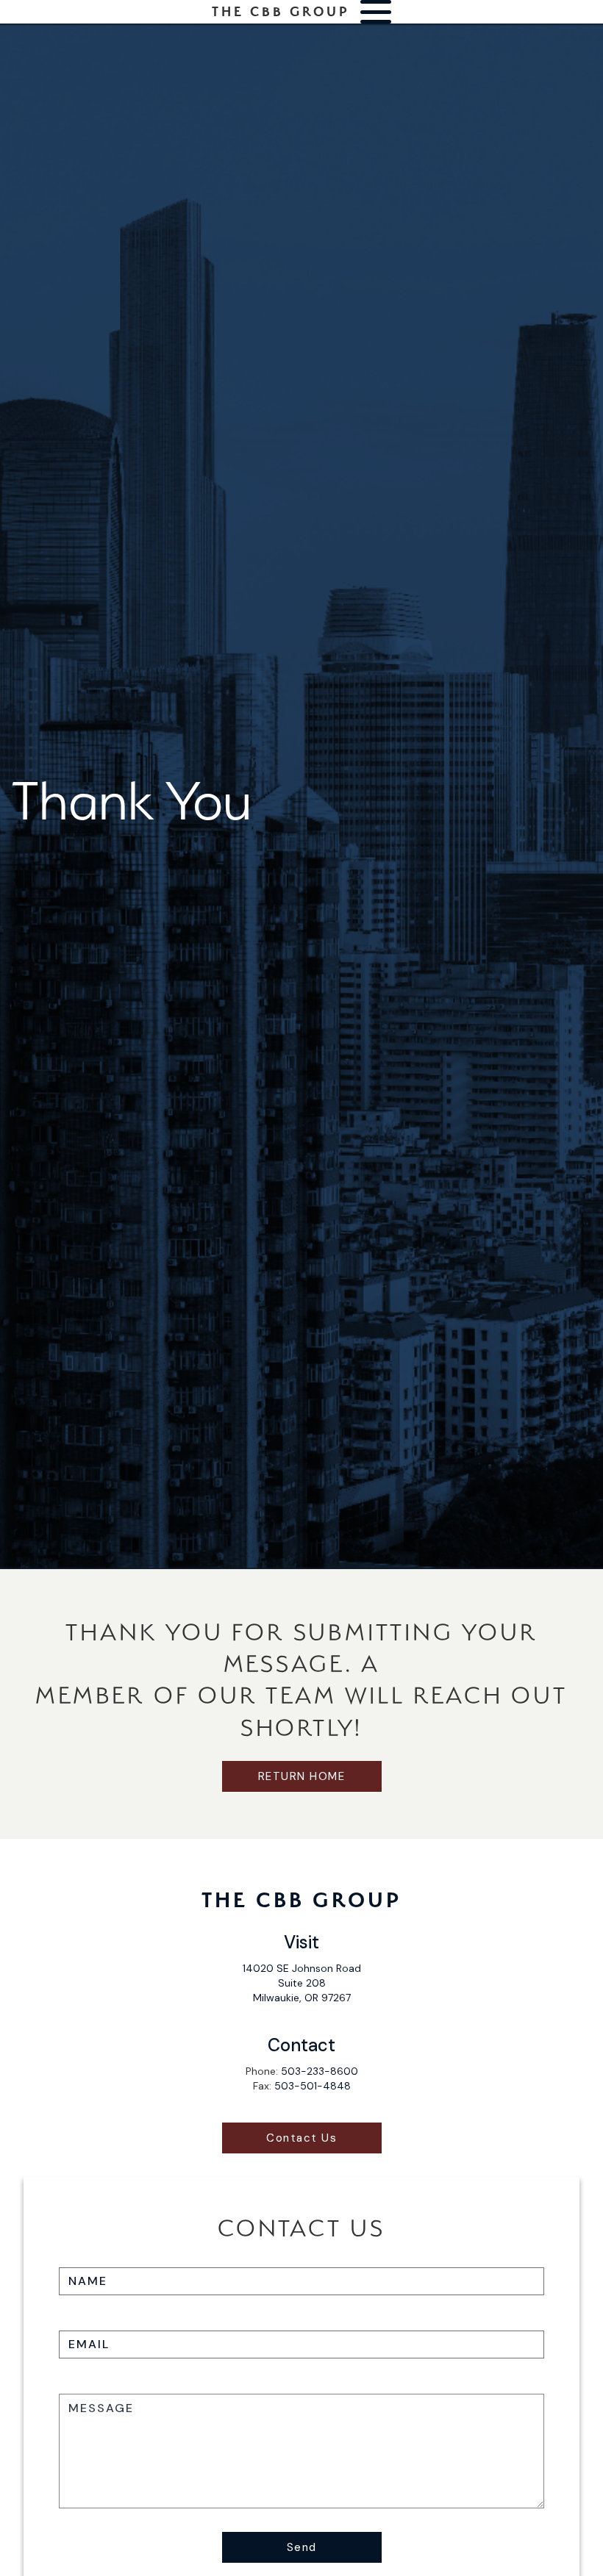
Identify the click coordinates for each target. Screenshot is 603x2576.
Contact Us (301, 2138)
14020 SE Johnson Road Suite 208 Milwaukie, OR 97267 (302, 1983)
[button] (376, 12)
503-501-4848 (313, 2086)
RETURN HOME (302, 1776)
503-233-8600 (320, 2071)
